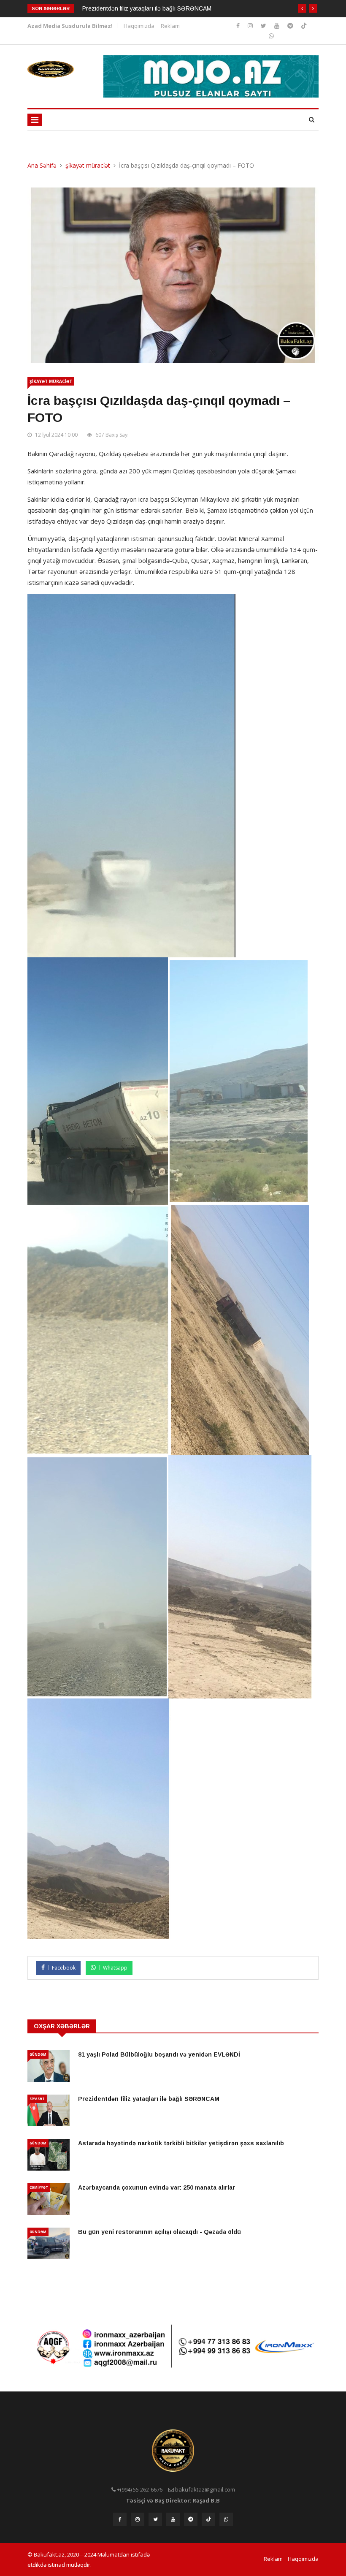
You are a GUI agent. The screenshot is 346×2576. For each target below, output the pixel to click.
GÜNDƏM (38, 2054)
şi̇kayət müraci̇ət (88, 165)
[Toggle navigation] (35, 120)
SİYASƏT (37, 2099)
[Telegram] (291, 26)
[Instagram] (239, 26)
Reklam (170, 26)
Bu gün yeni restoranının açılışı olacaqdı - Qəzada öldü (159, 2232)
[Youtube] (278, 26)
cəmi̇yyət (39, 2187)
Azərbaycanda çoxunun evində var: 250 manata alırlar (157, 2187)
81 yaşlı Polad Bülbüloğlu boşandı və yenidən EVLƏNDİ (159, 2054)
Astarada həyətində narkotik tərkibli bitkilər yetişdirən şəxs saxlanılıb (181, 2143)
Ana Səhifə (42, 165)
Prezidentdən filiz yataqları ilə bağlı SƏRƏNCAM (147, 8)
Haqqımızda (139, 26)
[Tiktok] (304, 26)
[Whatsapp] (271, 36)
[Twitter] (264, 26)
